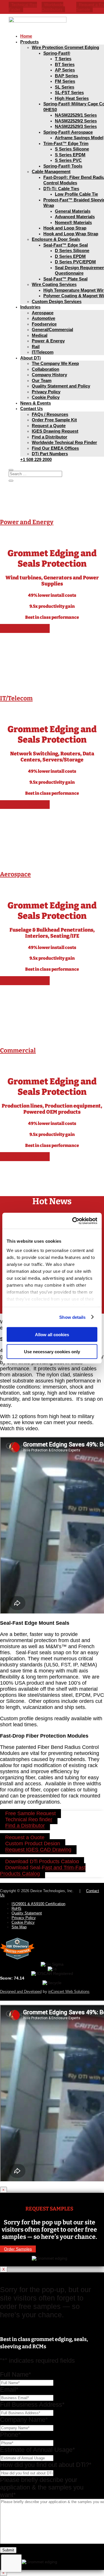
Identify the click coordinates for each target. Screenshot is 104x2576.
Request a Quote (49, 426)
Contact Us (31, 408)
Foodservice (44, 324)
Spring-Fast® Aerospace (68, 132)
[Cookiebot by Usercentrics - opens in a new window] (73, 1221)
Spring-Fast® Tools (63, 166)
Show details (72, 1317)
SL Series (65, 87)
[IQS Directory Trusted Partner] (17, 1960)
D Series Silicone (72, 250)
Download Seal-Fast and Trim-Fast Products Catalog (43, 1871)
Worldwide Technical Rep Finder (64, 442)
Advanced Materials (75, 217)
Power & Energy (48, 341)
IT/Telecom (43, 352)
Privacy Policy (46, 392)
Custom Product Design (33, 1844)
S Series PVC (68, 160)
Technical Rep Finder (23, 7)
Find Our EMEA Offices (55, 448)
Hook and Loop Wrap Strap (71, 234)
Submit (8, 2550)
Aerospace (43, 313)
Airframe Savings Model (79, 138)
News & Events (36, 403)
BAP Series (66, 76)
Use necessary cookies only (52, 1351)
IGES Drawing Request (55, 431)
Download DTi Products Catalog (42, 1862)
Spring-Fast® (57, 53)
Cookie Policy (46, 397)
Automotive (43, 318)
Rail (36, 347)
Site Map (19, 1927)
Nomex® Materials (73, 222)
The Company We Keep (55, 363)
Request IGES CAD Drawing (38, 1850)
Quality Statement (27, 1913)
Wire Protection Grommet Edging (65, 47)
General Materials (73, 211)
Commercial (18, 1051)
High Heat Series (72, 98)
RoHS (16, 1908)
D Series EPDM (70, 256)
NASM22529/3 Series (76, 126)
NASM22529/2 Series (76, 121)
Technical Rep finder (29, 1820)
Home (26, 36)
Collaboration (45, 369)
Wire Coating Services (54, 284)
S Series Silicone (72, 149)
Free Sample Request (30, 1814)
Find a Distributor (50, 437)
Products (29, 42)
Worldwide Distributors (52, 7)
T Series (63, 59)
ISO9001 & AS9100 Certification (38, 1904)
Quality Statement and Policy (61, 386)
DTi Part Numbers (50, 454)
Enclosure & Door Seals (56, 239)
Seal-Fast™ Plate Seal (65, 279)
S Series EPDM (70, 155)
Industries (30, 307)
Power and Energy (27, 522)
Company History (49, 375)
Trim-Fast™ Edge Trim (66, 143)
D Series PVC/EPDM (75, 262)
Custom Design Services (57, 301)
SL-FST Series (69, 92)
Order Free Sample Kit (54, 420)
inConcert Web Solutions (69, 1992)
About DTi (30, 358)
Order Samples (18, 2249)
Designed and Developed (21, 1992)
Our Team (42, 380)
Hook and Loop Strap (65, 228)
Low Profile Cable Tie (76, 194)
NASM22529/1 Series (76, 115)
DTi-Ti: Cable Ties (61, 189)
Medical (40, 335)
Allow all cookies (52, 1335)
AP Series (65, 70)
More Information (25, 628)
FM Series (65, 81)
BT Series (65, 64)
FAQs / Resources (50, 414)
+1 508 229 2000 (36, 459)
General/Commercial (52, 329)
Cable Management (51, 171)
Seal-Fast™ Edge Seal (66, 245)
